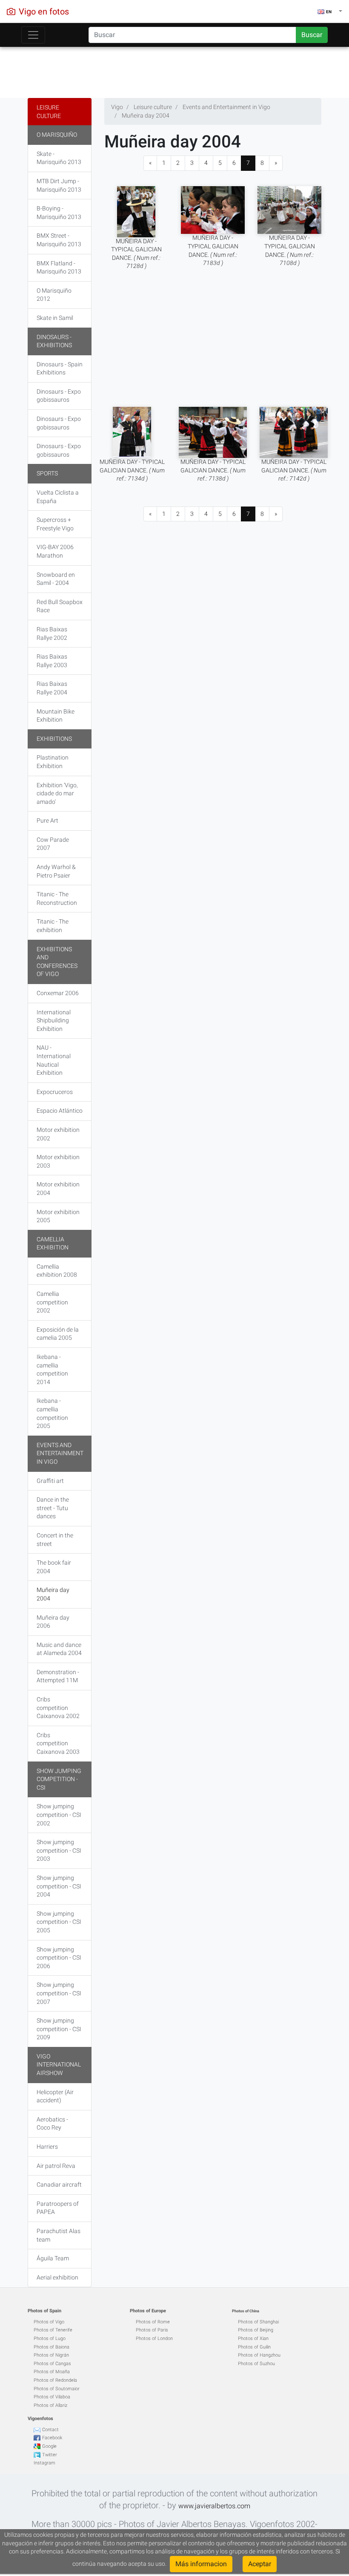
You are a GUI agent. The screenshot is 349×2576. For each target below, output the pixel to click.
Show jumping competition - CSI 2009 (59, 2029)
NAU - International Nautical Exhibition (54, 1060)
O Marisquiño (57, 135)
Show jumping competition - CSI (59, 1779)
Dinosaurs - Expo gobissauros (59, 396)
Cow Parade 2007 (53, 844)
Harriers (47, 2147)
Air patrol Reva (56, 2166)
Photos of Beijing (256, 2330)
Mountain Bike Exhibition (56, 716)
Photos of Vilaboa (52, 2397)
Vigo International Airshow (59, 2065)
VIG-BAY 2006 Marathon (55, 551)
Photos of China (246, 2311)
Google (49, 2446)
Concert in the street (55, 1540)
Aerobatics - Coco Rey (52, 2124)
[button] (330, 12)
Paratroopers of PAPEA (58, 2208)
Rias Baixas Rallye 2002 (52, 633)
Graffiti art (50, 1481)
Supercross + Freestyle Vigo (55, 524)
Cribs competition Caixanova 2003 (58, 1743)
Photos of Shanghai (258, 2322)
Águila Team (53, 2258)
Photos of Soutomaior (57, 2389)
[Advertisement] (174, 70)
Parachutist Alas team (59, 2235)
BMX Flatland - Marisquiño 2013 (59, 268)
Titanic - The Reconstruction (57, 898)
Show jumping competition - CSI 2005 (59, 1922)
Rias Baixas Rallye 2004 (52, 688)
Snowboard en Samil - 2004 (56, 579)
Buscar (312, 35)
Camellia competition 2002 (52, 1302)
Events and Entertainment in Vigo (60, 1453)
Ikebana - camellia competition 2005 (52, 1413)
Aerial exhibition (57, 2277)
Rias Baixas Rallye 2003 (52, 661)
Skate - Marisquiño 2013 (59, 158)
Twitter (50, 2455)
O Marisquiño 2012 (54, 295)
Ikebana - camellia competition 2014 (52, 1369)
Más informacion (201, 2564)
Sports (47, 473)
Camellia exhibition (53, 1243)
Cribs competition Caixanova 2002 (58, 1708)
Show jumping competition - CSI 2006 (59, 1958)
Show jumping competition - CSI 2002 (59, 1815)
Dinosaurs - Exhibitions (54, 341)
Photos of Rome (153, 2322)
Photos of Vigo (49, 2322)
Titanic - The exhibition (53, 926)
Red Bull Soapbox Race (60, 606)
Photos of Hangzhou (259, 2355)
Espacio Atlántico (60, 1111)
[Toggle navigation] (33, 35)
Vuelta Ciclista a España (58, 497)
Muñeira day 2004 (53, 1594)
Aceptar (260, 2564)
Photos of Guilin (254, 2347)
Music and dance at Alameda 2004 (59, 1649)
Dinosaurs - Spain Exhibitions (60, 368)
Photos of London (154, 2339)
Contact (50, 2430)
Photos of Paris (152, 2330)
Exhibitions (54, 739)
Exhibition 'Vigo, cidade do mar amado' (57, 793)
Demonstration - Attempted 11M (58, 1676)
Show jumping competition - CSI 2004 (59, 1886)
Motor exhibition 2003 (58, 1161)
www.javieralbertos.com (214, 2506)
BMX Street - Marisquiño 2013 (59, 240)
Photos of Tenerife (53, 2330)
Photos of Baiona (51, 2347)
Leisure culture (49, 112)
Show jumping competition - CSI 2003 (59, 1850)
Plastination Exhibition (53, 762)
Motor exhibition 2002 (58, 1134)
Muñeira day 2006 (53, 1622)
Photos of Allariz (50, 2405)
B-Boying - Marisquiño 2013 (59, 213)
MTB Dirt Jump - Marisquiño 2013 (59, 185)
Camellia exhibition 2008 (57, 1271)
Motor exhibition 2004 (58, 1189)
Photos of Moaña (52, 2372)
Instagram (44, 2463)
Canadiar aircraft (59, 2185)
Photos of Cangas (52, 2364)
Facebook (52, 2438)
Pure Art (47, 820)
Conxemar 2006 (58, 993)
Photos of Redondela (55, 2380)
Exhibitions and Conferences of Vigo (57, 962)
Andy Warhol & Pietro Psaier (56, 871)
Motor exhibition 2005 (58, 1216)
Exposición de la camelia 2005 (58, 1334)
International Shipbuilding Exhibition (54, 1020)
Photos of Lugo (50, 2339)
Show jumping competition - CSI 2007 (59, 1993)
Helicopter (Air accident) (55, 2096)
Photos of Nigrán (51, 2355)
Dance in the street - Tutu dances (53, 1508)
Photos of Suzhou (256, 2364)
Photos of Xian (253, 2339)
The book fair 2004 (54, 1567)
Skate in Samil (55, 318)
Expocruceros (55, 1092)
